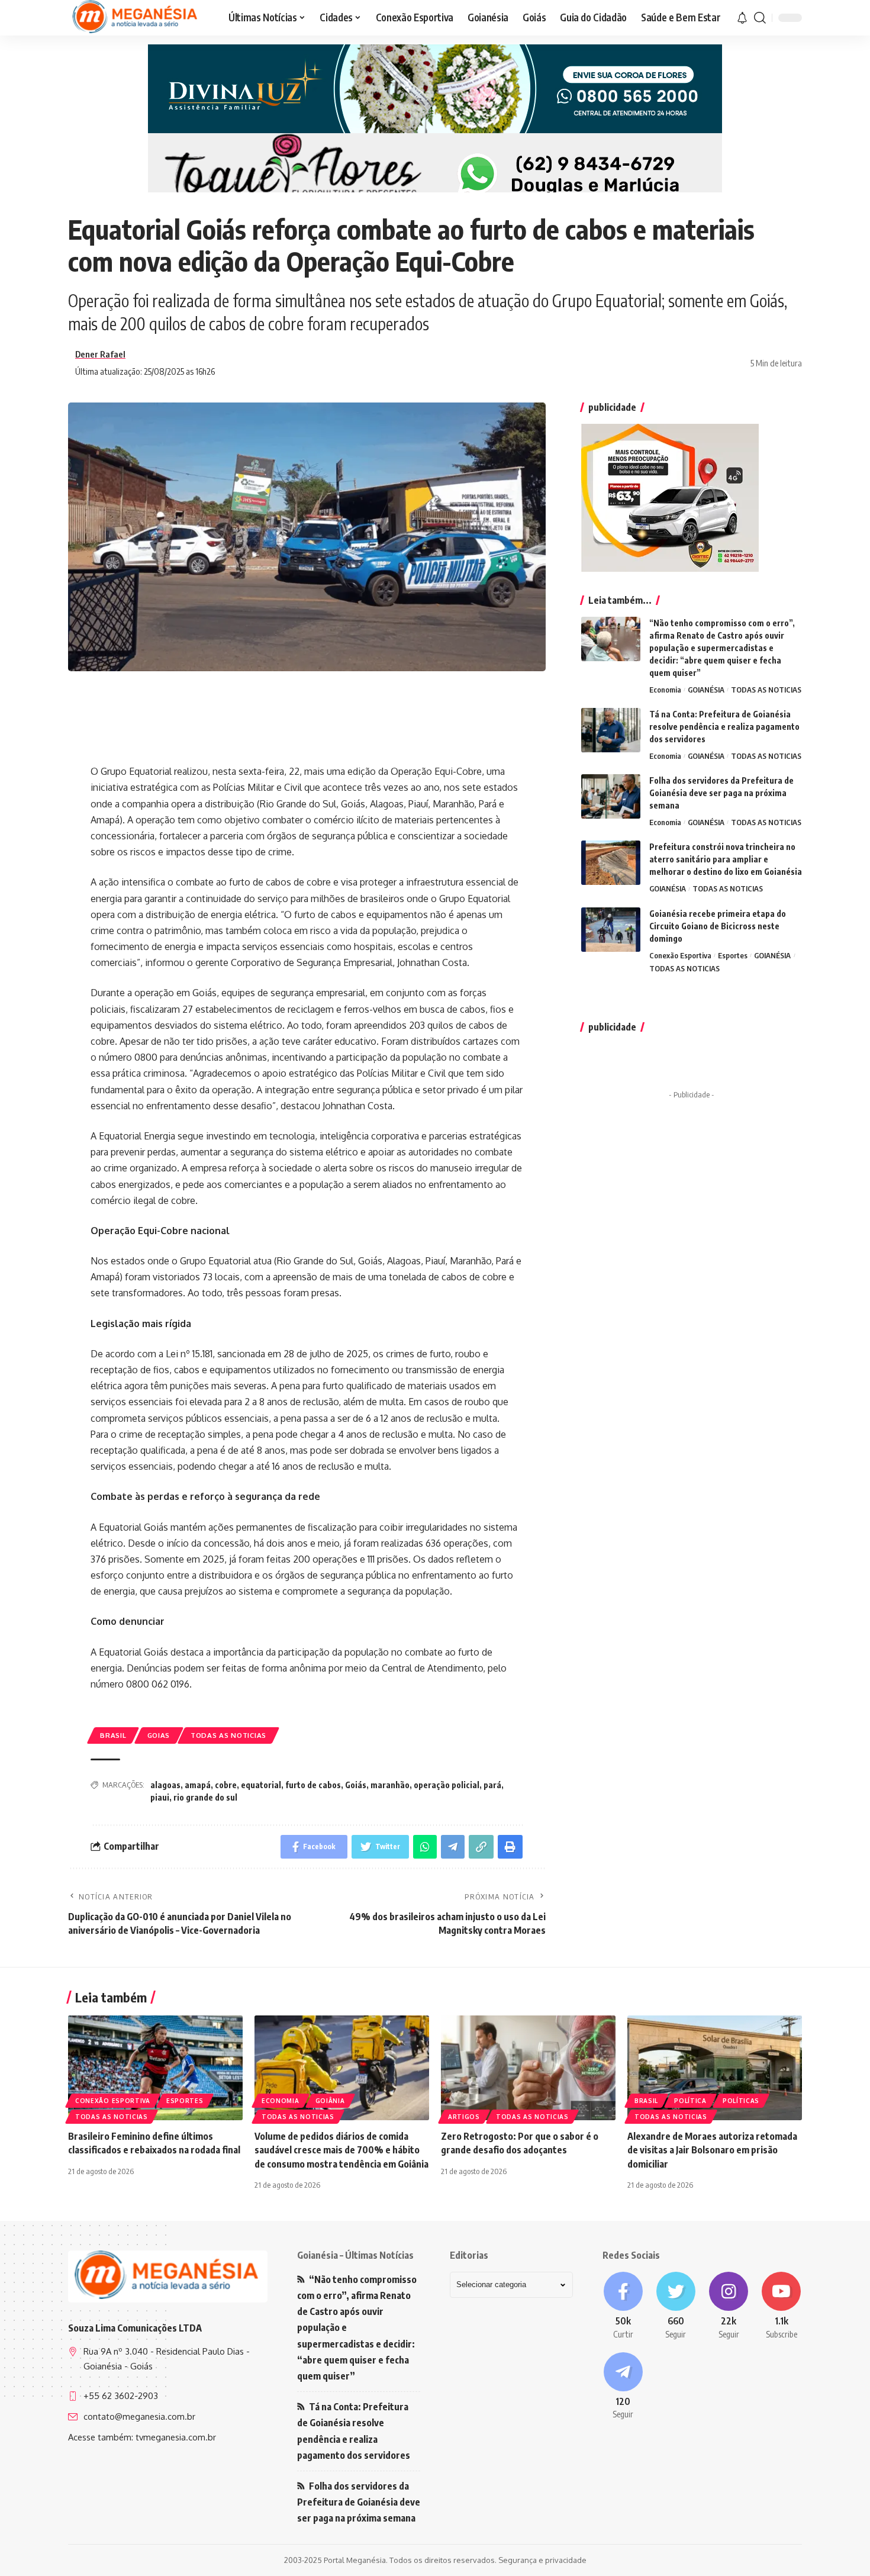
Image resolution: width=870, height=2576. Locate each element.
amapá (198, 1785)
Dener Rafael (100, 354)
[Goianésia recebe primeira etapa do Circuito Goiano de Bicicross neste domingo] (611, 930)
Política (690, 2101)
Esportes (733, 955)
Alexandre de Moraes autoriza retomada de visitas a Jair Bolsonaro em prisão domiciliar (712, 2150)
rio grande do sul (205, 1797)
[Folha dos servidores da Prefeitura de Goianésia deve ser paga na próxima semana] (611, 796)
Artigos (464, 2117)
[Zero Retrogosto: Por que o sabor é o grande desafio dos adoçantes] (528, 2068)
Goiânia (330, 2101)
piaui (160, 1797)
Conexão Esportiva (680, 955)
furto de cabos (313, 1785)
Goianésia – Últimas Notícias (355, 2255)
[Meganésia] (136, 18)
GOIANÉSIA (706, 690)
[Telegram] (623, 2387)
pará (492, 1785)
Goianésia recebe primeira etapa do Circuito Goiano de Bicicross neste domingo (718, 926)
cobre (226, 1785)
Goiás (356, 1785)
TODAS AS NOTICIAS (228, 1735)
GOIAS (159, 1735)
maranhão (390, 1785)
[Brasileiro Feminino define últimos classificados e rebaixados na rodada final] (155, 2068)
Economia (665, 690)
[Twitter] (676, 2306)
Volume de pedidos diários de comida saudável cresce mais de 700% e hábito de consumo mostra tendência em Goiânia (341, 2150)
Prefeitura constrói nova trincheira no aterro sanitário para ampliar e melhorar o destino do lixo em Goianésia (726, 859)
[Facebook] (623, 2306)
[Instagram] (729, 2306)
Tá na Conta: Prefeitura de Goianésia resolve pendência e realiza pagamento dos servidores (724, 727)
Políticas (741, 2101)
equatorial (261, 1785)
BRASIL (113, 1735)
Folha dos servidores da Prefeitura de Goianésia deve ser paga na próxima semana (721, 793)
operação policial (447, 1785)
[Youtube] (782, 2306)
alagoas (165, 1785)
